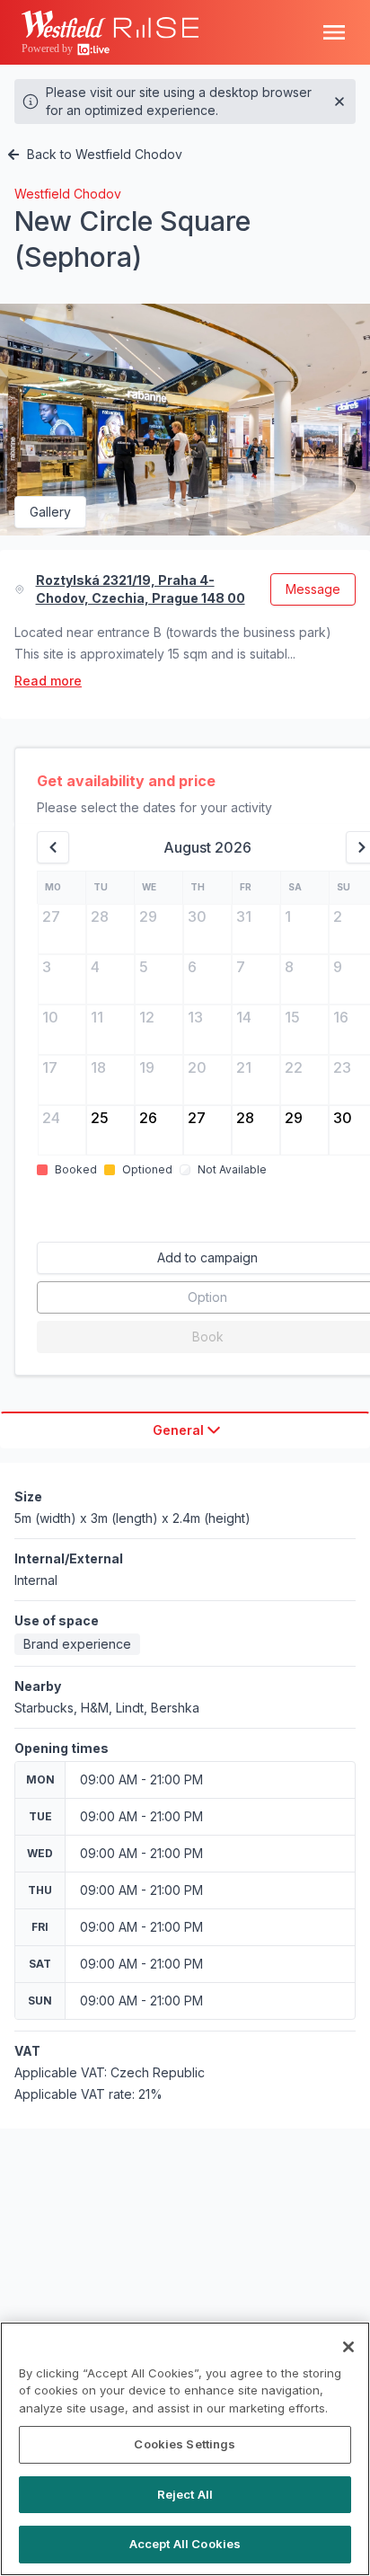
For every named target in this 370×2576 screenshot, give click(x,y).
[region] (185, 2449)
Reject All (185, 2494)
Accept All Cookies (185, 2544)
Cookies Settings (185, 2444)
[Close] (348, 2347)
